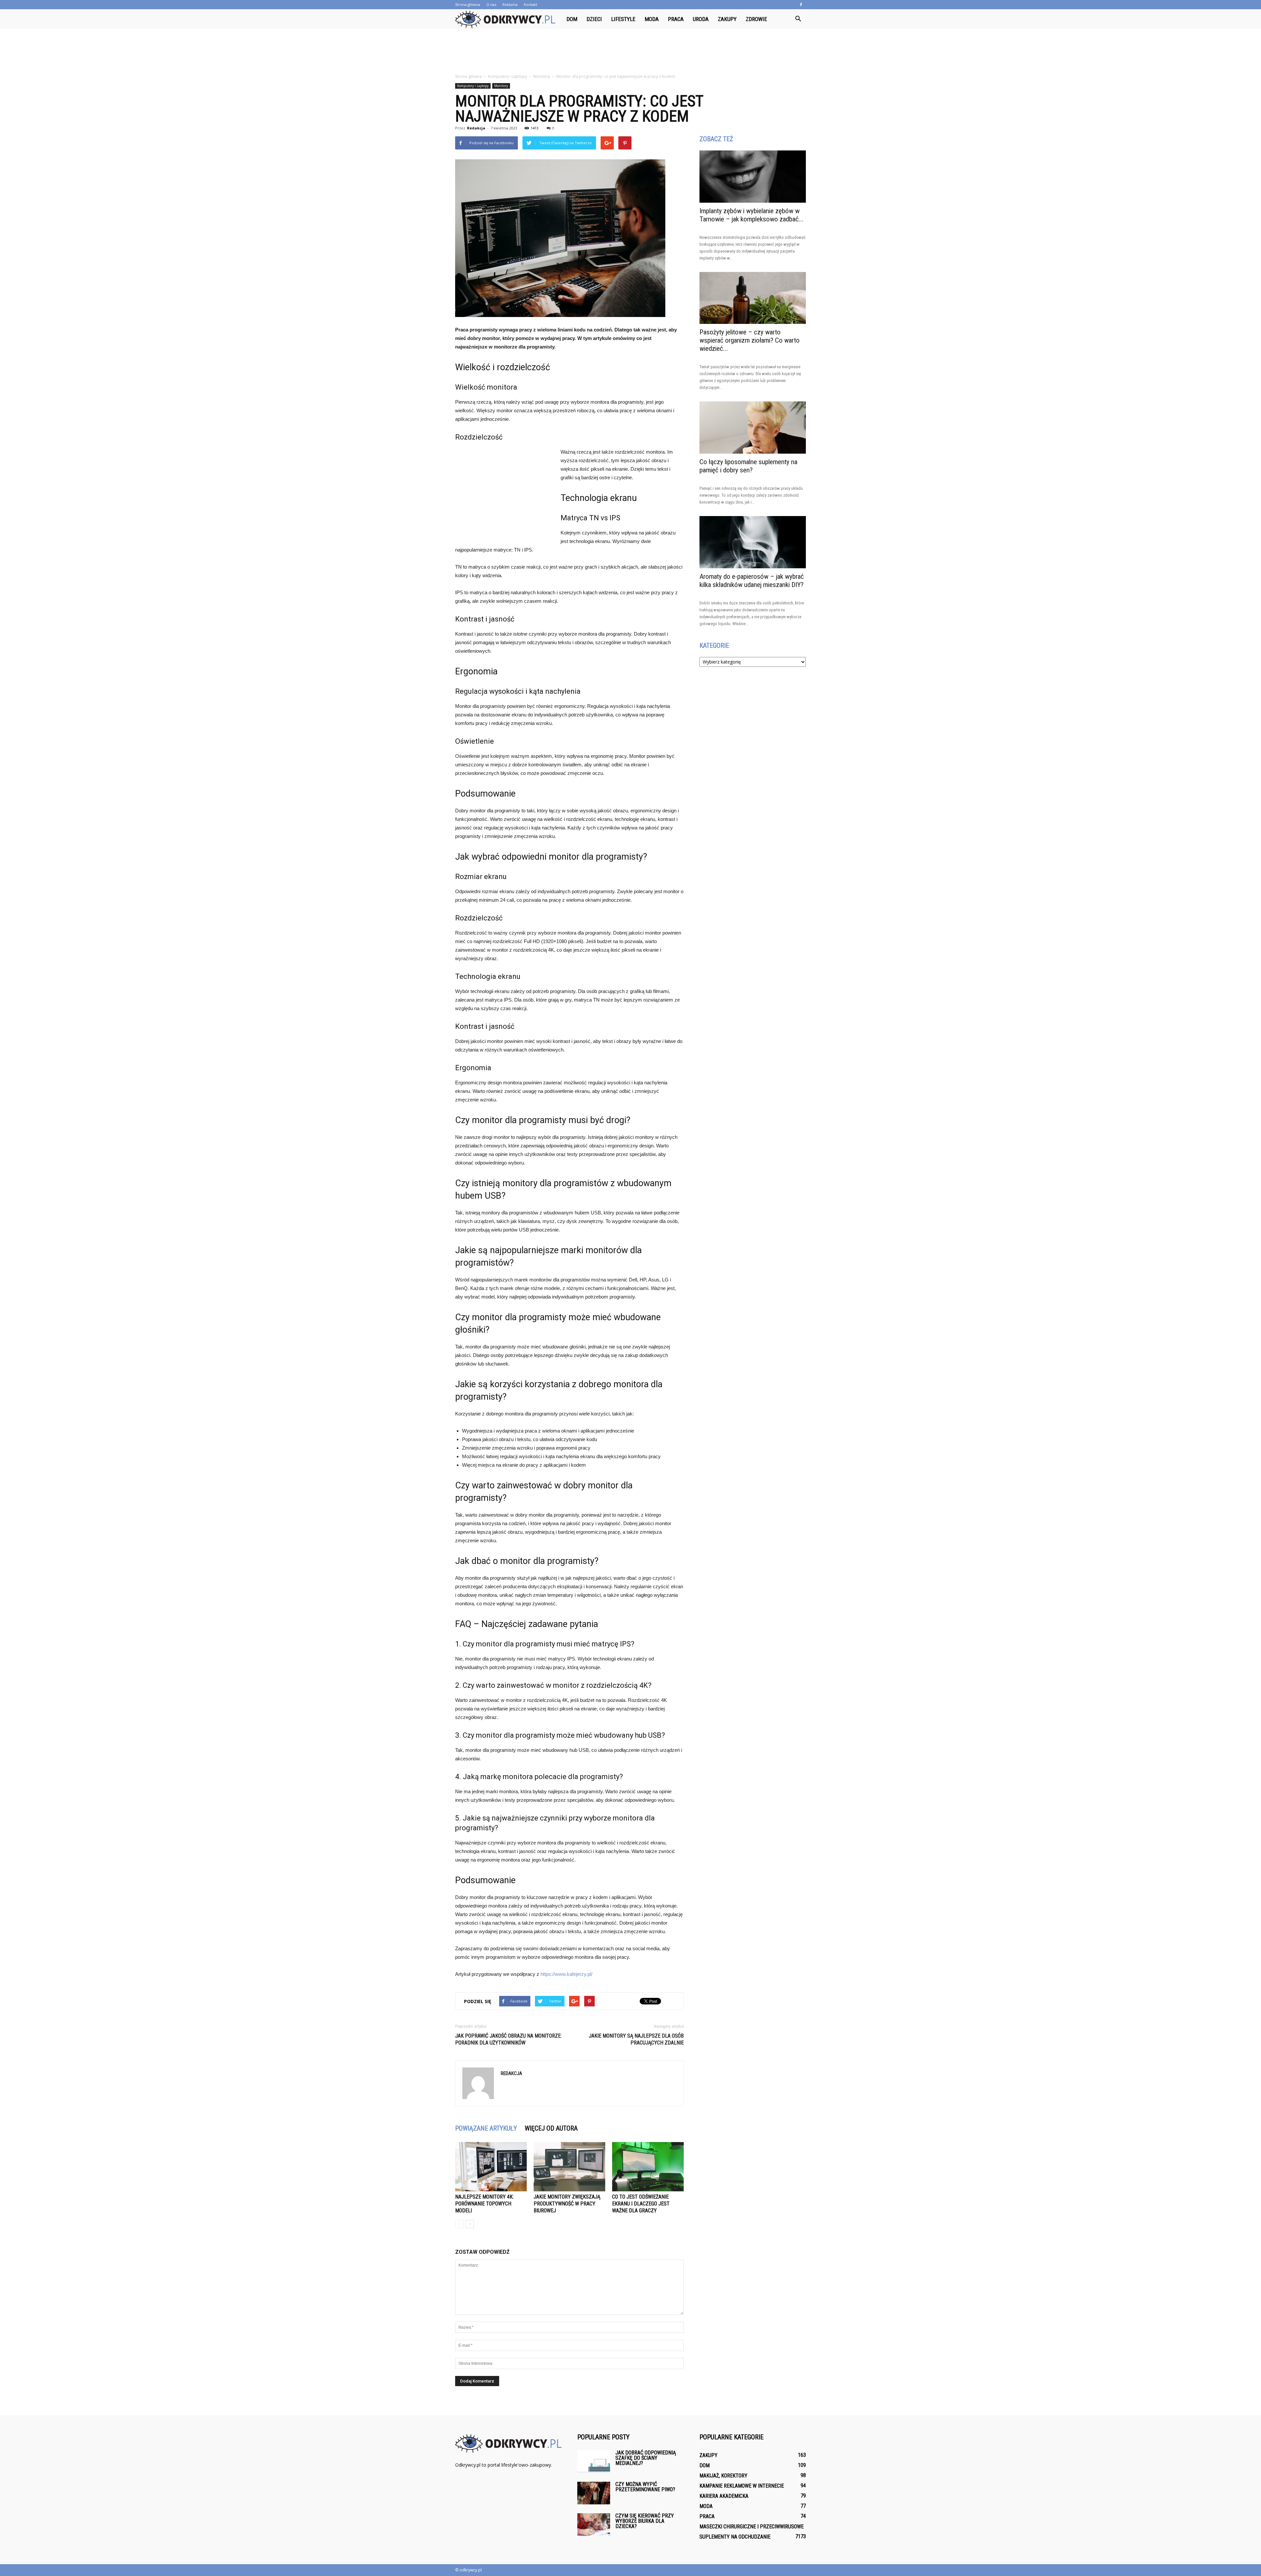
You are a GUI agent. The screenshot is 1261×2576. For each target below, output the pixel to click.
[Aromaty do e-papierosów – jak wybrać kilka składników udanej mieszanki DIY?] (753, 542)
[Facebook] (801, 5)
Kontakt (531, 4)
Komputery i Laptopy (473, 86)
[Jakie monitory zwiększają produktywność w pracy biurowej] (569, 2167)
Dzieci (594, 19)
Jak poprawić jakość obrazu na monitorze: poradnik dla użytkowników (508, 2039)
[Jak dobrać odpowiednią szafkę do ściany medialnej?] (594, 2462)
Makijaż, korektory (723, 2476)
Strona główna (468, 4)
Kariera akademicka (724, 2496)
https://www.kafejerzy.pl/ (566, 1974)
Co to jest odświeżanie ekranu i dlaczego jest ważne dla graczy (641, 2204)
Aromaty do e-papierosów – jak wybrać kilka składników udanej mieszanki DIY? (752, 581)
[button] (798, 19)
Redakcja (476, 128)
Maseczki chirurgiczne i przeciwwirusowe (752, 2527)
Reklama (510, 4)
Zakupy (727, 19)
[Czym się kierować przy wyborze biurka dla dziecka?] (594, 2525)
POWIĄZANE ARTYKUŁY (486, 2128)
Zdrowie (756, 19)
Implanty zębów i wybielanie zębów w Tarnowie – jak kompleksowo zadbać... (752, 215)
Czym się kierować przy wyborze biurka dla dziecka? (645, 2521)
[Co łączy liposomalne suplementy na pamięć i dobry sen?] (753, 428)
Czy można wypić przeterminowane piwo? (645, 2487)
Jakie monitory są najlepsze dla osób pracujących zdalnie (636, 2039)
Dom (572, 19)
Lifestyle (623, 19)
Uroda (701, 19)
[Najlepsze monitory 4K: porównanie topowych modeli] (491, 2167)
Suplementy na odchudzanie (735, 2537)
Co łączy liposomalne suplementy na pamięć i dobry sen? (748, 466)
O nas (491, 4)
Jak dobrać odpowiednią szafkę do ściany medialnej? (646, 2458)
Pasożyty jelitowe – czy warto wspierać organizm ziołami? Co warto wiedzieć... (750, 340)
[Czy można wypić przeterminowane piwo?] (594, 2493)
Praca (676, 19)
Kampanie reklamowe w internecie (742, 2486)
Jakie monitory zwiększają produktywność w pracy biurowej (567, 2204)
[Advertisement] (630, 52)
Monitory (501, 86)
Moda (652, 19)
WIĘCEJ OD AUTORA (551, 2128)
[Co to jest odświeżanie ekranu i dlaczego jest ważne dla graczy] (648, 2167)
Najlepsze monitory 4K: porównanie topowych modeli (484, 2204)
